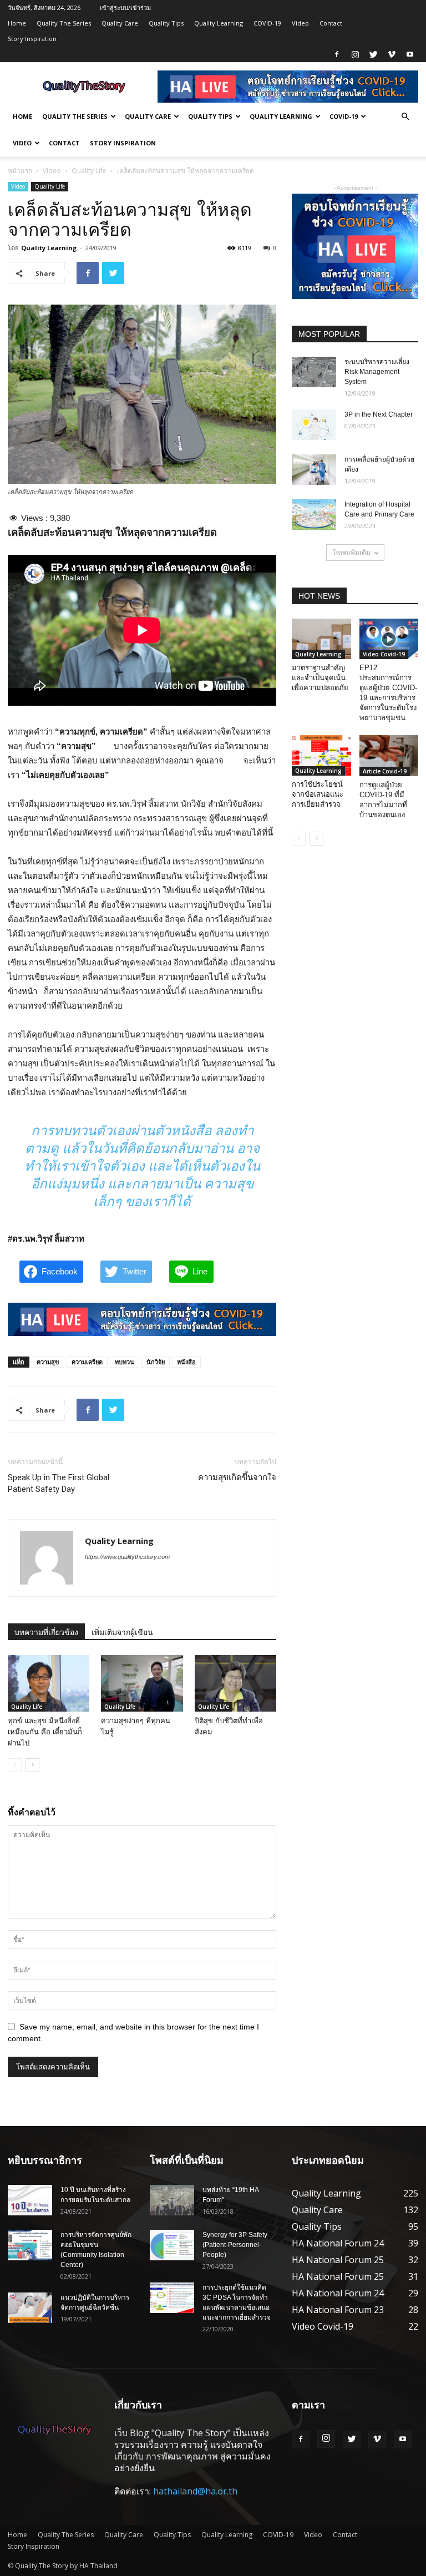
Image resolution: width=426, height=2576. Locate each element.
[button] (405, 117)
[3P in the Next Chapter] (314, 425)
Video (300, 23)
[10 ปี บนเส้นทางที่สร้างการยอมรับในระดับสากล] (30, 2200)
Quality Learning (219, 23)
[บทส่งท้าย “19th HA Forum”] (172, 2200)
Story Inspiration (32, 39)
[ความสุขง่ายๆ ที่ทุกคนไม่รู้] (142, 1683)
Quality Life (89, 171)
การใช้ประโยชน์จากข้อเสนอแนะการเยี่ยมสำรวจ (318, 794)
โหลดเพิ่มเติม (351, 552)
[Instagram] (355, 54)
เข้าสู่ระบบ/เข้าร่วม (125, 7)
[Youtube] (410, 54)
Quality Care (120, 23)
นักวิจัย (156, 1362)
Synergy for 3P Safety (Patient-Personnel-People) (235, 2245)
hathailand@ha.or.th (195, 2491)
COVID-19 (267, 23)
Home (17, 23)
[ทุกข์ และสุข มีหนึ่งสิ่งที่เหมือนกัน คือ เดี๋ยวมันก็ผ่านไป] (49, 1683)
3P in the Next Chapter (379, 414)
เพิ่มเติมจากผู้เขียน (122, 1632)
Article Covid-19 (385, 771)
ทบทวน (125, 1362)
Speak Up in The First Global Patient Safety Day (59, 1483)
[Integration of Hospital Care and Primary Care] (314, 515)
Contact (331, 23)
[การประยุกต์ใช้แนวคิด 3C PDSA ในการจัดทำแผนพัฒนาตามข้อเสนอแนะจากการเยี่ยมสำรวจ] (172, 2298)
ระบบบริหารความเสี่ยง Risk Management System (377, 372)
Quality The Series (64, 23)
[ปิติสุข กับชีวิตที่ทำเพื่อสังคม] (235, 1683)
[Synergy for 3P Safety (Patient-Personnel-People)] (172, 2245)
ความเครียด (87, 1362)
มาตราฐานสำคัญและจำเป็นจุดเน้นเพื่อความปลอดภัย (320, 678)
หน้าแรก (20, 171)
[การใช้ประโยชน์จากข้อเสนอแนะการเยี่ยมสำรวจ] (321, 755)
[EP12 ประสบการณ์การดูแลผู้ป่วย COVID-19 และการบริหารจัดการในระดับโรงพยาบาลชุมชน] (389, 639)
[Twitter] (373, 54)
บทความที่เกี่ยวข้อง (46, 1632)
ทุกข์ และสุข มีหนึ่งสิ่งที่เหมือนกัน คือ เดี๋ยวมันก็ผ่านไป (45, 1732)
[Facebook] (337, 54)
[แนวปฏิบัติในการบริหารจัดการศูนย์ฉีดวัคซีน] (30, 2308)
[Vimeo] (392, 54)
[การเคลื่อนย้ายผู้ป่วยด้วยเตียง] (314, 470)
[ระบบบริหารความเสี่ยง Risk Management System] (314, 372)
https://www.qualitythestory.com (127, 1557)
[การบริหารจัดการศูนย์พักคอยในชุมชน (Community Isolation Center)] (30, 2245)
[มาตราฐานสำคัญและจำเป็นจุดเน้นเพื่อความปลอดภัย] (321, 639)
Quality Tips (166, 23)
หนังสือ (186, 1362)
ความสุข (48, 1362)
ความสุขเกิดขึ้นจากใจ (237, 1477)
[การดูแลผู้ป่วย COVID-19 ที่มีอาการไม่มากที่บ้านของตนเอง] (389, 755)
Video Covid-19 (384, 654)
